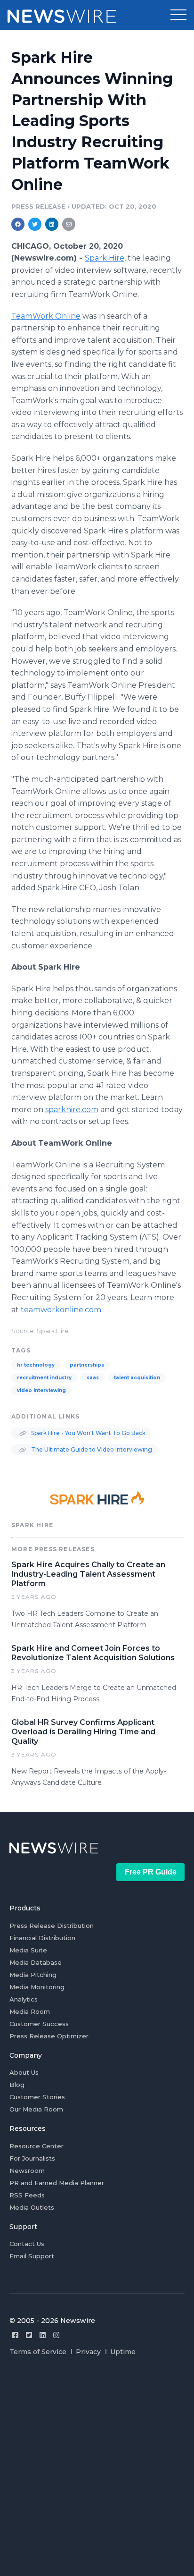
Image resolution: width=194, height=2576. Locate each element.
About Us (24, 2072)
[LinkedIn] (43, 2335)
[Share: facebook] (18, 224)
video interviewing (41, 1390)
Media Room (30, 2011)
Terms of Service (38, 2352)
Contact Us (27, 2244)
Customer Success (39, 2024)
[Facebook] (15, 2335)
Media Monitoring (37, 1987)
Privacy (88, 2352)
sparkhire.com (72, 1110)
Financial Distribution (42, 1938)
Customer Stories (37, 2097)
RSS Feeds (27, 2195)
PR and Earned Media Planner (57, 2183)
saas (93, 1378)
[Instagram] (56, 2335)
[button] (178, 15)
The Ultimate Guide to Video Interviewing (91, 1449)
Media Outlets (32, 2207)
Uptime (123, 2352)
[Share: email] (69, 224)
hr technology (36, 1365)
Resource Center (36, 2146)
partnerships (87, 1365)
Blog (17, 2085)
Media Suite (28, 1950)
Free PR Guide (151, 1872)
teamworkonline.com (61, 1310)
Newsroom (27, 2171)
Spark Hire (105, 258)
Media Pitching (33, 1975)
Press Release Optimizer (49, 2036)
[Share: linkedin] (52, 224)
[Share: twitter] (35, 224)
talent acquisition (137, 1378)
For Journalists (32, 2158)
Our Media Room (36, 2109)
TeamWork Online (46, 316)
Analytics (24, 1999)
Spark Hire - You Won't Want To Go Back (88, 1433)
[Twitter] (29, 2335)
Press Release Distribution (52, 1926)
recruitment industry (44, 1378)
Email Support (32, 2256)
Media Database (36, 1962)
